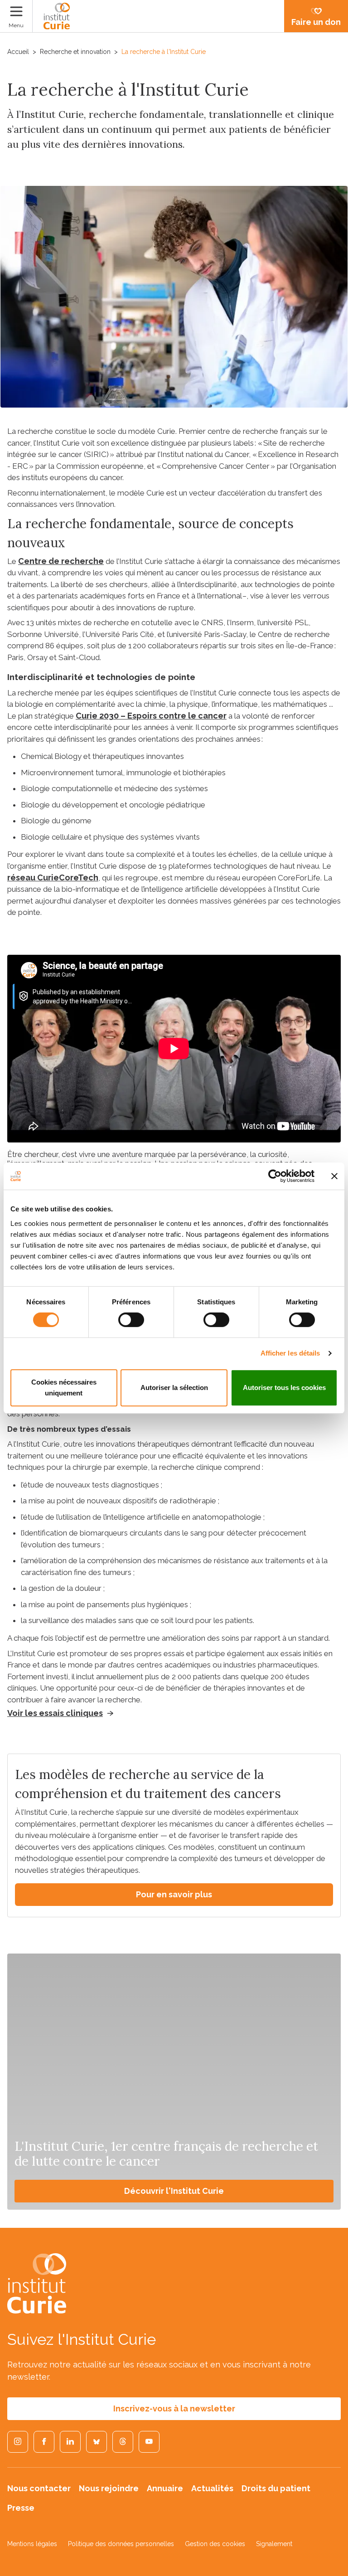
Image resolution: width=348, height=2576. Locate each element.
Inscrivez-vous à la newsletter (174, 2408)
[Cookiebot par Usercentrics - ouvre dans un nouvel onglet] (275, 1176)
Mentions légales (32, 2544)
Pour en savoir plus (174, 1894)
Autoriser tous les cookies (284, 1388)
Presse (21, 2508)
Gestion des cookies (215, 2544)
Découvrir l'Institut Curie (174, 2191)
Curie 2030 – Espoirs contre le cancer (151, 716)
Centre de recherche (61, 561)
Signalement (274, 2544)
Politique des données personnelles (121, 2544)
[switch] (131, 1320)
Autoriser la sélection (174, 1388)
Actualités (212, 2488)
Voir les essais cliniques (55, 1713)
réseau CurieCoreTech (53, 877)
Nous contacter (39, 2488)
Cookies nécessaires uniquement (64, 1388)
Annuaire (165, 2488)
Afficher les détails (290, 1353)
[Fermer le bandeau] (334, 1176)
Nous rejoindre (109, 2488)
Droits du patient (276, 2488)
